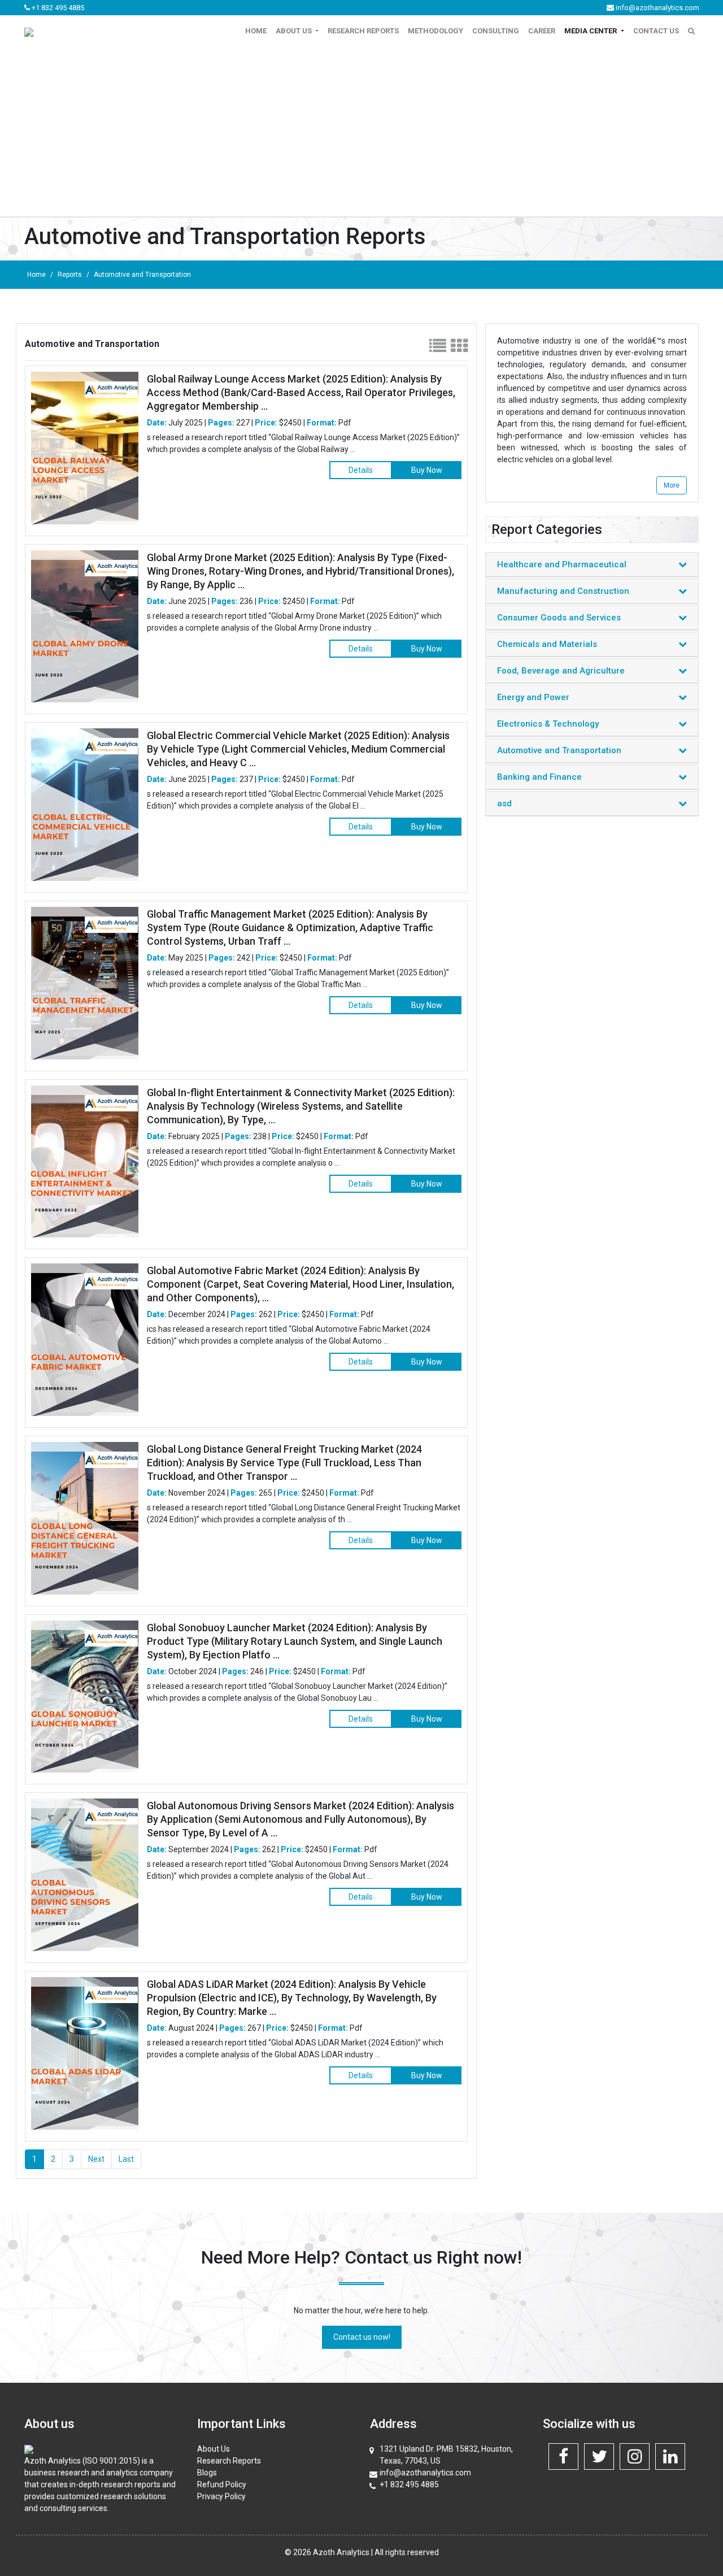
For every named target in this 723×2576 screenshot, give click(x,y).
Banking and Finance (539, 777)
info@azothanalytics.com (657, 8)
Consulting (496, 31)
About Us (214, 2449)
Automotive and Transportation (142, 275)
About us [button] (295, 31)
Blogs (207, 2473)
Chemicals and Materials (547, 644)
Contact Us (656, 31)
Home (256, 31)
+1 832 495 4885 (57, 8)
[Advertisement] (361, 132)
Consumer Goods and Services (559, 618)
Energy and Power (533, 697)
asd (504, 803)
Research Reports (363, 31)
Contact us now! (362, 2337)
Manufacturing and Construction (563, 591)
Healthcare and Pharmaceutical (562, 564)
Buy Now (427, 470)
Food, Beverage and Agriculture (561, 671)
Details (361, 470)
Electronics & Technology (548, 724)
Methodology (435, 31)
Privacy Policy (221, 2496)
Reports (70, 275)
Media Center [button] (591, 31)
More (672, 485)
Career (542, 31)
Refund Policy (222, 2484)
